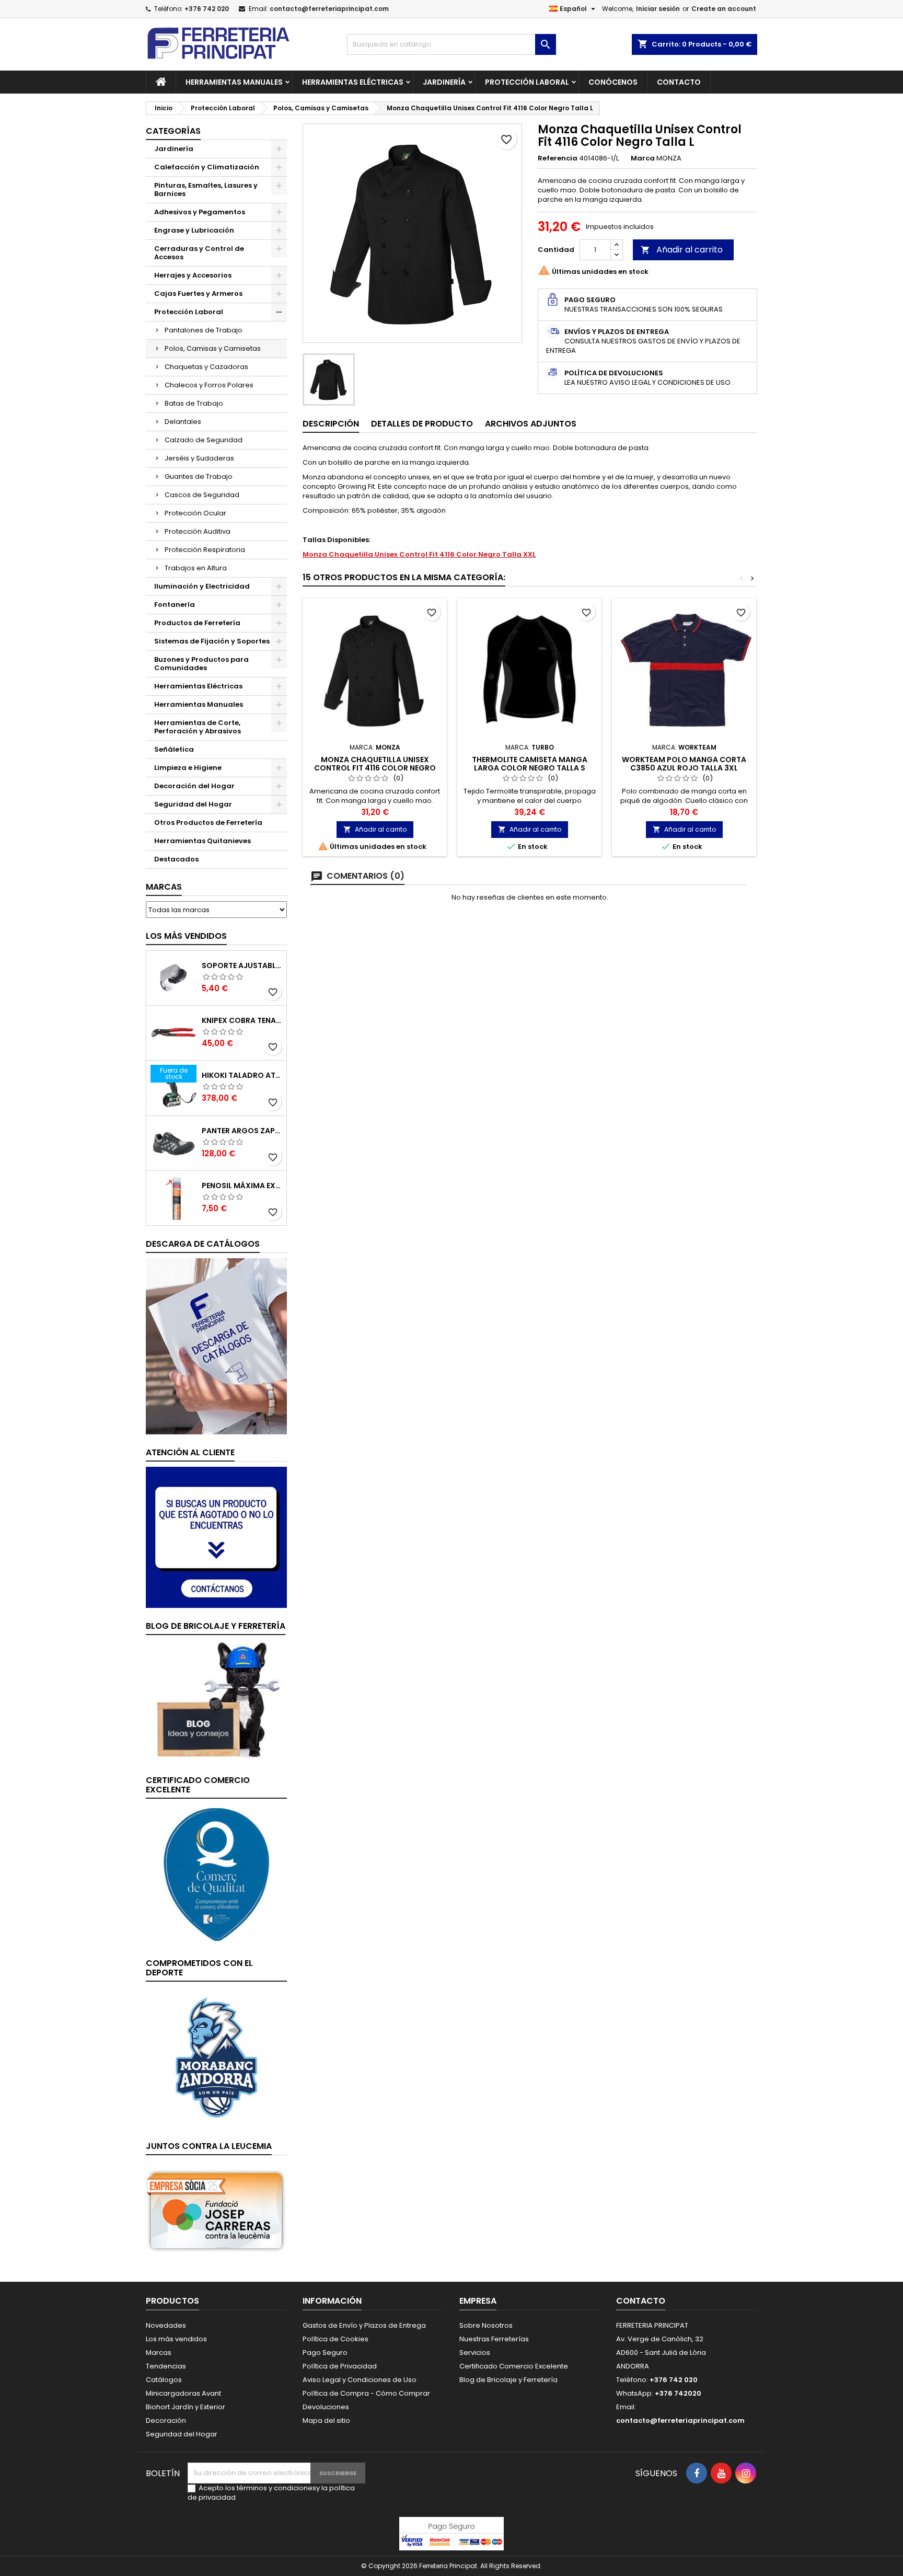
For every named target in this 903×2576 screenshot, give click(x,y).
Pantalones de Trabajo (204, 330)
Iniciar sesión (658, 9)
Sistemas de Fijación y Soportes (212, 641)
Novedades (166, 2325)
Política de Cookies (335, 2339)
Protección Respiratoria (205, 550)
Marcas (164, 887)
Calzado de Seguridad (204, 440)
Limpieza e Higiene (188, 768)
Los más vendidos (186, 936)
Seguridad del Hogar (193, 804)
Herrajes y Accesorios (193, 275)
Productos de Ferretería (197, 623)
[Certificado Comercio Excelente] (216, 1874)
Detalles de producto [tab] (422, 424)
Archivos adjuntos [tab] (531, 424)
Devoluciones (326, 2407)
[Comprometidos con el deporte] (216, 2057)
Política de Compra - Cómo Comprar (366, 2393)
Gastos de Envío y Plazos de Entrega (364, 2325)
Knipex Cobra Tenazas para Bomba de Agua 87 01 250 (242, 1020)
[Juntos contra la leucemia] (216, 2210)
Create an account (724, 9)
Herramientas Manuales (234, 82)
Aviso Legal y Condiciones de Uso (360, 2380)
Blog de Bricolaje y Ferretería (508, 2380)
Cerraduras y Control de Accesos (199, 253)
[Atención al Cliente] (216, 1537)
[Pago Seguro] (451, 2533)
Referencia (558, 158)
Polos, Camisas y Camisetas (213, 348)
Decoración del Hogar (194, 786)
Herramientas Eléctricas (353, 82)
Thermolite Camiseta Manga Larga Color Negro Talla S (530, 764)
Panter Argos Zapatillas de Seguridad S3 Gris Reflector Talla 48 (242, 1131)
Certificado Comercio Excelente (514, 2366)
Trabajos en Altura (196, 568)
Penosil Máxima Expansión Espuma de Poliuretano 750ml (242, 1186)
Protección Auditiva (198, 531)
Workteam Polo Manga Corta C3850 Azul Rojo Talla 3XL (684, 764)
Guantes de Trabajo (199, 476)
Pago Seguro (325, 2353)
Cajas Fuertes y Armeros (198, 294)
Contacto (679, 82)
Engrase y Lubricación (194, 230)
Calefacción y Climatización (207, 167)
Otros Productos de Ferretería (208, 823)
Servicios (475, 2353)
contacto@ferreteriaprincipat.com (329, 9)
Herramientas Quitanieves (202, 841)
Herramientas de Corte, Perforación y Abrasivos (198, 727)
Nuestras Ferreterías (494, 2339)
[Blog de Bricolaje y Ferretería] (216, 1701)
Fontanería (175, 605)
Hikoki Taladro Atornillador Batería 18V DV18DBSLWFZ (242, 1075)
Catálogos (164, 2380)
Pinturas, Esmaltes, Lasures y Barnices (206, 189)
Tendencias (166, 2366)
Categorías (173, 131)
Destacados (176, 859)
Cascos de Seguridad (202, 495)
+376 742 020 (207, 9)
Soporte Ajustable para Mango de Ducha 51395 (242, 965)
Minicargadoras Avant (183, 2393)
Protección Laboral (527, 82)
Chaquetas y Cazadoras (206, 367)
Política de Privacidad (340, 2366)
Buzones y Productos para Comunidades (201, 664)
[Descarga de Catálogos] (216, 1346)
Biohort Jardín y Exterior (186, 2407)
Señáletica (174, 749)
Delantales (183, 422)
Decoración (166, 2420)
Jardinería (444, 82)
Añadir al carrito (682, 250)
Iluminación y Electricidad (202, 586)
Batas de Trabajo (194, 403)
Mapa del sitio (326, 2420)
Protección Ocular (195, 513)
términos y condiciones (276, 2488)
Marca (643, 158)
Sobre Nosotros (486, 2325)
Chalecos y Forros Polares (209, 385)
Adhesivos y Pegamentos (200, 212)
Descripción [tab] (331, 424)
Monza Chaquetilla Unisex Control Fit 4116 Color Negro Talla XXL (419, 554)
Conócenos (613, 82)
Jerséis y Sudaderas (199, 458)
